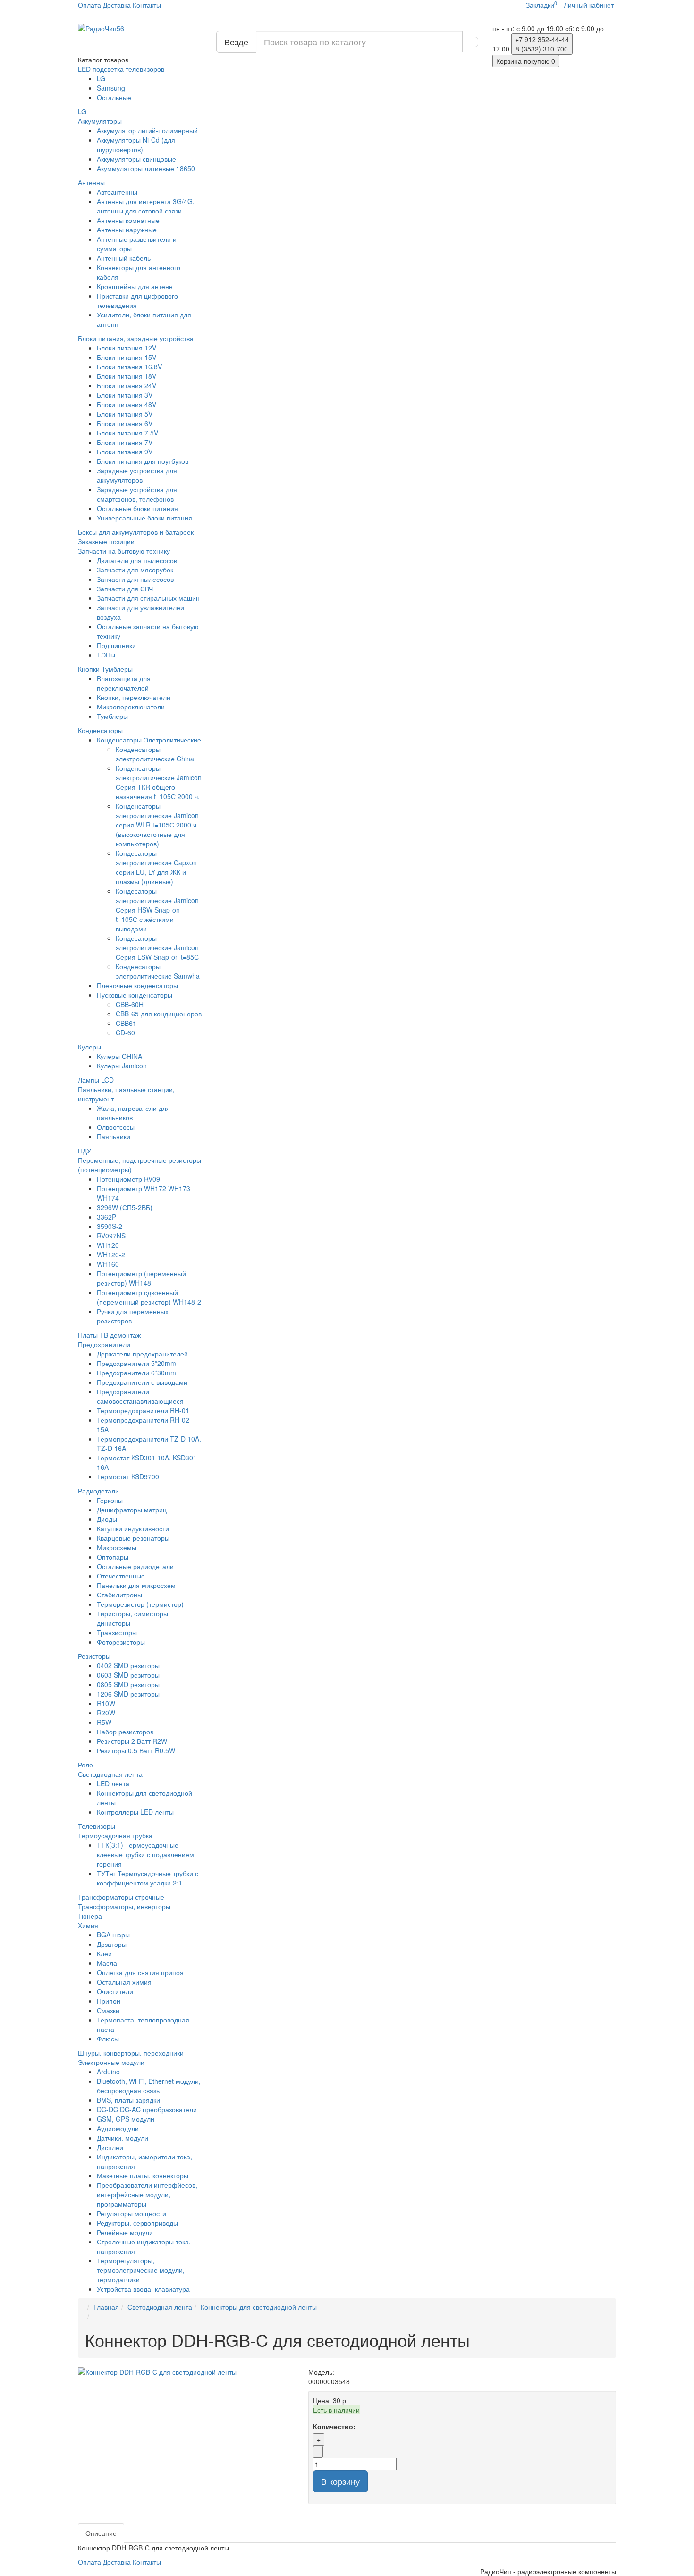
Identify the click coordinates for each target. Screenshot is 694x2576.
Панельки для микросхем (136, 1585)
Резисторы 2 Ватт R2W (132, 1741)
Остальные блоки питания (137, 508)
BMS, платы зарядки (128, 2100)
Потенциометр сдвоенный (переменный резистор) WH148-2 (149, 1297)
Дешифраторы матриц (132, 1510)
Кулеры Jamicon (122, 1066)
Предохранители (104, 1344)
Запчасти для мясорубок (135, 570)
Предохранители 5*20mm (136, 1363)
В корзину (340, 2481)
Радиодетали (98, 1491)
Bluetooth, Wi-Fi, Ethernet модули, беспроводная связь (149, 2086)
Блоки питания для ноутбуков (143, 461)
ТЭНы (106, 655)
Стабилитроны (119, 1595)
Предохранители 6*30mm (136, 1373)
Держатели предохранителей (142, 1354)
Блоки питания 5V (125, 414)
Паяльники (114, 1136)
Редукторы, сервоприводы (137, 2223)
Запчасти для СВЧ (125, 589)
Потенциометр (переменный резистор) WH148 (141, 1278)
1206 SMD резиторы (128, 1694)
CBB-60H (130, 1004)
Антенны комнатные (128, 220)
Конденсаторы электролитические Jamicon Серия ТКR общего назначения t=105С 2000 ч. (159, 782)
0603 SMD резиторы (128, 1675)
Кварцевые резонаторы (133, 1538)
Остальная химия (124, 1982)
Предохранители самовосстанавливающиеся (140, 1396)
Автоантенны (117, 192)
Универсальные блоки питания (144, 518)
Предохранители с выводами (142, 1382)
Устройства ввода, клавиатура (143, 2289)
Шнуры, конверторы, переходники (131, 2053)
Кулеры (89, 1047)
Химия (88, 1925)
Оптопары (113, 1557)
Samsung (111, 88)
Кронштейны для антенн (135, 286)
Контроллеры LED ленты (135, 1812)
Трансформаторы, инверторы (124, 1906)
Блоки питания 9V (125, 452)
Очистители (115, 1991)
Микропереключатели (131, 707)
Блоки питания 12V (127, 348)
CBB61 (126, 1023)
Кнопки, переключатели (134, 697)
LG (101, 78)
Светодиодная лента (110, 1774)
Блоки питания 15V (127, 357)
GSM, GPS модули (126, 2119)
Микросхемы (117, 1547)
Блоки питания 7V (125, 442)
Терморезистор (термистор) (140, 1604)
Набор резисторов (125, 1732)
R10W (106, 1703)
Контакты (147, 5)
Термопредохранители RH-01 (143, 1410)
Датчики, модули (123, 2138)
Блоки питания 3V (125, 395)
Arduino (108, 2072)
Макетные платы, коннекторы (143, 2175)
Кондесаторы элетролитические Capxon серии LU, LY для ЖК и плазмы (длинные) (156, 867)
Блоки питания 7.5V (127, 433)
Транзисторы (117, 1632)
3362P (106, 1217)
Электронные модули (111, 2062)
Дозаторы (112, 1944)
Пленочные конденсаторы (137, 985)
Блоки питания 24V (127, 385)
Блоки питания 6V (125, 423)
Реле (85, 1765)
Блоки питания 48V (127, 404)
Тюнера (90, 1916)
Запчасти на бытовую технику (124, 551)
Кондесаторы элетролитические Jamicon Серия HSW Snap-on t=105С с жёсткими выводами (157, 910)
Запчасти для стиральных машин (148, 598)
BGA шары (113, 1935)
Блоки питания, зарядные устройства (136, 338)
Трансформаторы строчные (121, 1897)
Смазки (108, 2010)
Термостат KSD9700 (128, 1476)
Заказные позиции (106, 541)
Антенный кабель (124, 258)
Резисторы (94, 1656)
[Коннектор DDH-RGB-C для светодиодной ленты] (186, 2372)
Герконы (110, 1500)
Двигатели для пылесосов (137, 560)
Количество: (334, 2426)
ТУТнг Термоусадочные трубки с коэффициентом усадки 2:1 (148, 1878)
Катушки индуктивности (133, 1528)
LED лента (113, 1783)
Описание (101, 2533)
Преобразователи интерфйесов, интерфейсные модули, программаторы (147, 2194)
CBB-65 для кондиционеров (159, 1014)
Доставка (117, 5)
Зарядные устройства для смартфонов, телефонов (137, 494)
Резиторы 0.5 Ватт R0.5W (136, 1750)
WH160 (108, 1264)
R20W (106, 1713)
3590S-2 (110, 1226)
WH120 (108, 1245)
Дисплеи (110, 2147)
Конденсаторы (100, 730)
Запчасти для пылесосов (135, 579)
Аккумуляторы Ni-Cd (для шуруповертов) (136, 145)
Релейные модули (125, 2232)
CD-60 (125, 1032)
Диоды (107, 1519)
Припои (109, 2001)
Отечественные (121, 1576)
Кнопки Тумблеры (105, 669)
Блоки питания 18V (127, 376)
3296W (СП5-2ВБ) (125, 1207)
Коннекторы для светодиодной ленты (259, 2307)
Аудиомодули (118, 2128)
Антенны (91, 182)
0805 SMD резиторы (128, 1684)
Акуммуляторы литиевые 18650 (146, 168)
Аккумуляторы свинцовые (136, 159)
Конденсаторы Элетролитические (149, 740)
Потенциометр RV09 (128, 1179)
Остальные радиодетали (135, 1566)
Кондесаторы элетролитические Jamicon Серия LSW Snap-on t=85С (157, 947)
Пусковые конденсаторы (135, 995)
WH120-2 (111, 1254)
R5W (104, 1722)
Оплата (89, 5)
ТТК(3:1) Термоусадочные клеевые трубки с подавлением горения (145, 1854)
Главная (106, 2307)
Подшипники (116, 645)
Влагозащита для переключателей (124, 683)
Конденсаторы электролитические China (155, 754)
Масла (107, 1963)
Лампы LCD (96, 1080)
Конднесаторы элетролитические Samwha (158, 971)
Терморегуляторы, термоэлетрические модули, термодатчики (141, 2270)
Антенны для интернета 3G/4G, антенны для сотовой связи (146, 206)
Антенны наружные (127, 230)
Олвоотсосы (116, 1127)
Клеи (104, 1953)
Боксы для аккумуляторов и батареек (136, 532)
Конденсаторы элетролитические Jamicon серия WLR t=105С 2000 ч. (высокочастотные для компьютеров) (157, 825)
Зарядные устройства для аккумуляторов (137, 475)
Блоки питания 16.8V (129, 367)
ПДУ (85, 1151)
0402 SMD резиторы (128, 1665)
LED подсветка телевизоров (121, 69)
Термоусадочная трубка (115, 1835)
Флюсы (108, 2039)
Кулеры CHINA (119, 1056)
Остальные (114, 97)
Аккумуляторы (100, 121)
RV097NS (111, 1236)
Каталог (103, 60)
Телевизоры (97, 1826)
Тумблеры (112, 716)
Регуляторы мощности (131, 2213)
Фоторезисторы (121, 1642)
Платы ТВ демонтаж (109, 1335)
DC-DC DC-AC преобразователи (147, 2109)
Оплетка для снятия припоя (140, 1972)
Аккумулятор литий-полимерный (147, 130)
